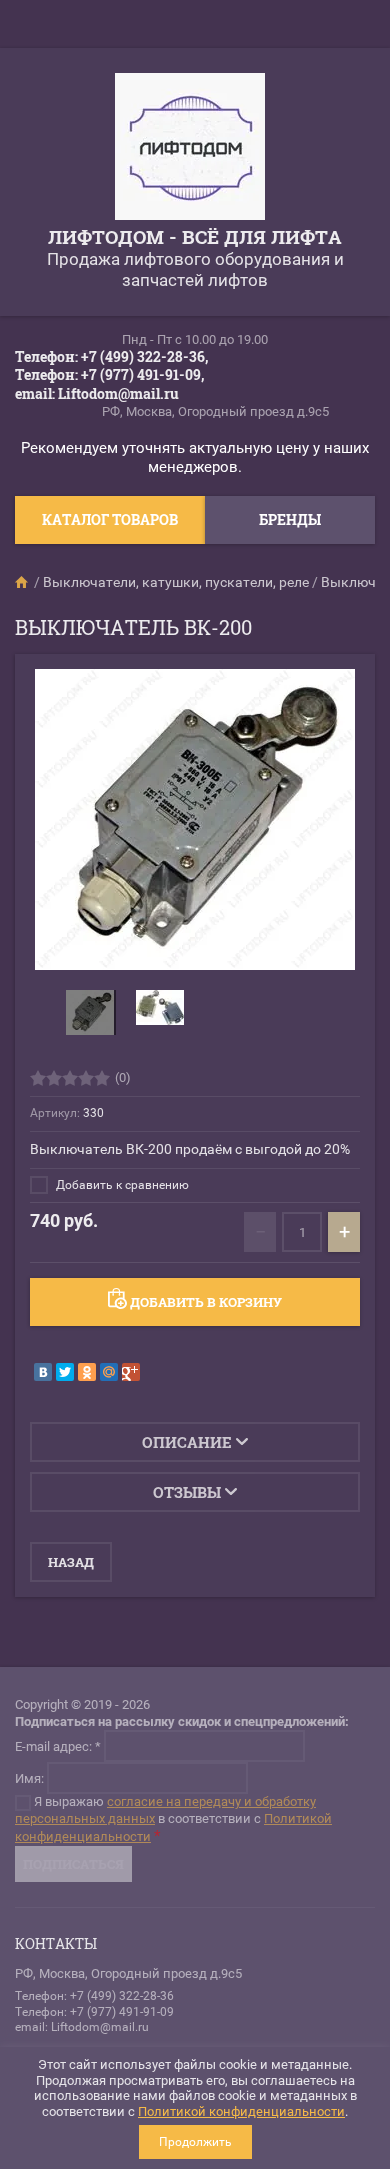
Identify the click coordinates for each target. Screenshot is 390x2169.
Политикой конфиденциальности (241, 2111)
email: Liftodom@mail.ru (97, 393)
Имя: (29, 1777)
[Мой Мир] (109, 1372)
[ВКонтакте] (43, 1372)
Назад (71, 1562)
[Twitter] (65, 1372)
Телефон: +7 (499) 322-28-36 (94, 1996)
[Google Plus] (131, 1372)
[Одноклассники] (87, 1372)
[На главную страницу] (190, 149)
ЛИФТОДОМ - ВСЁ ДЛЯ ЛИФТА (195, 236)
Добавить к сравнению (121, 1185)
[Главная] (23, 582)
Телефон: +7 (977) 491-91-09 (94, 2012)
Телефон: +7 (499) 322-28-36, (111, 356)
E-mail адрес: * (58, 1745)
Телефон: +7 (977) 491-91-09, (109, 374)
